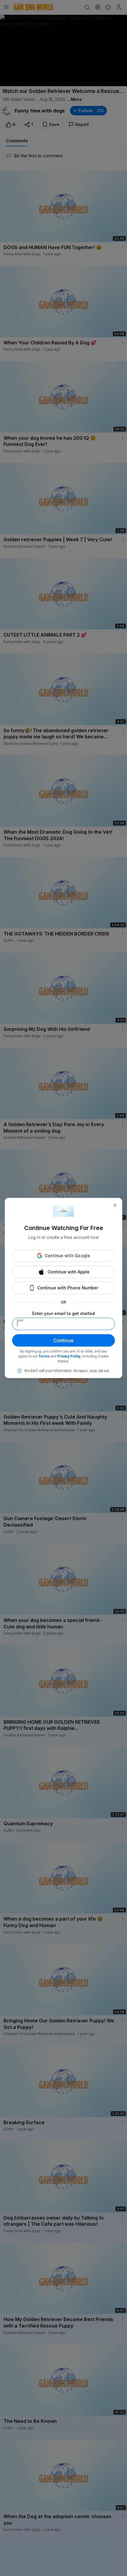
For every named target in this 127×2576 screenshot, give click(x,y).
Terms (44, 1356)
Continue (63, 1340)
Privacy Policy (69, 1356)
